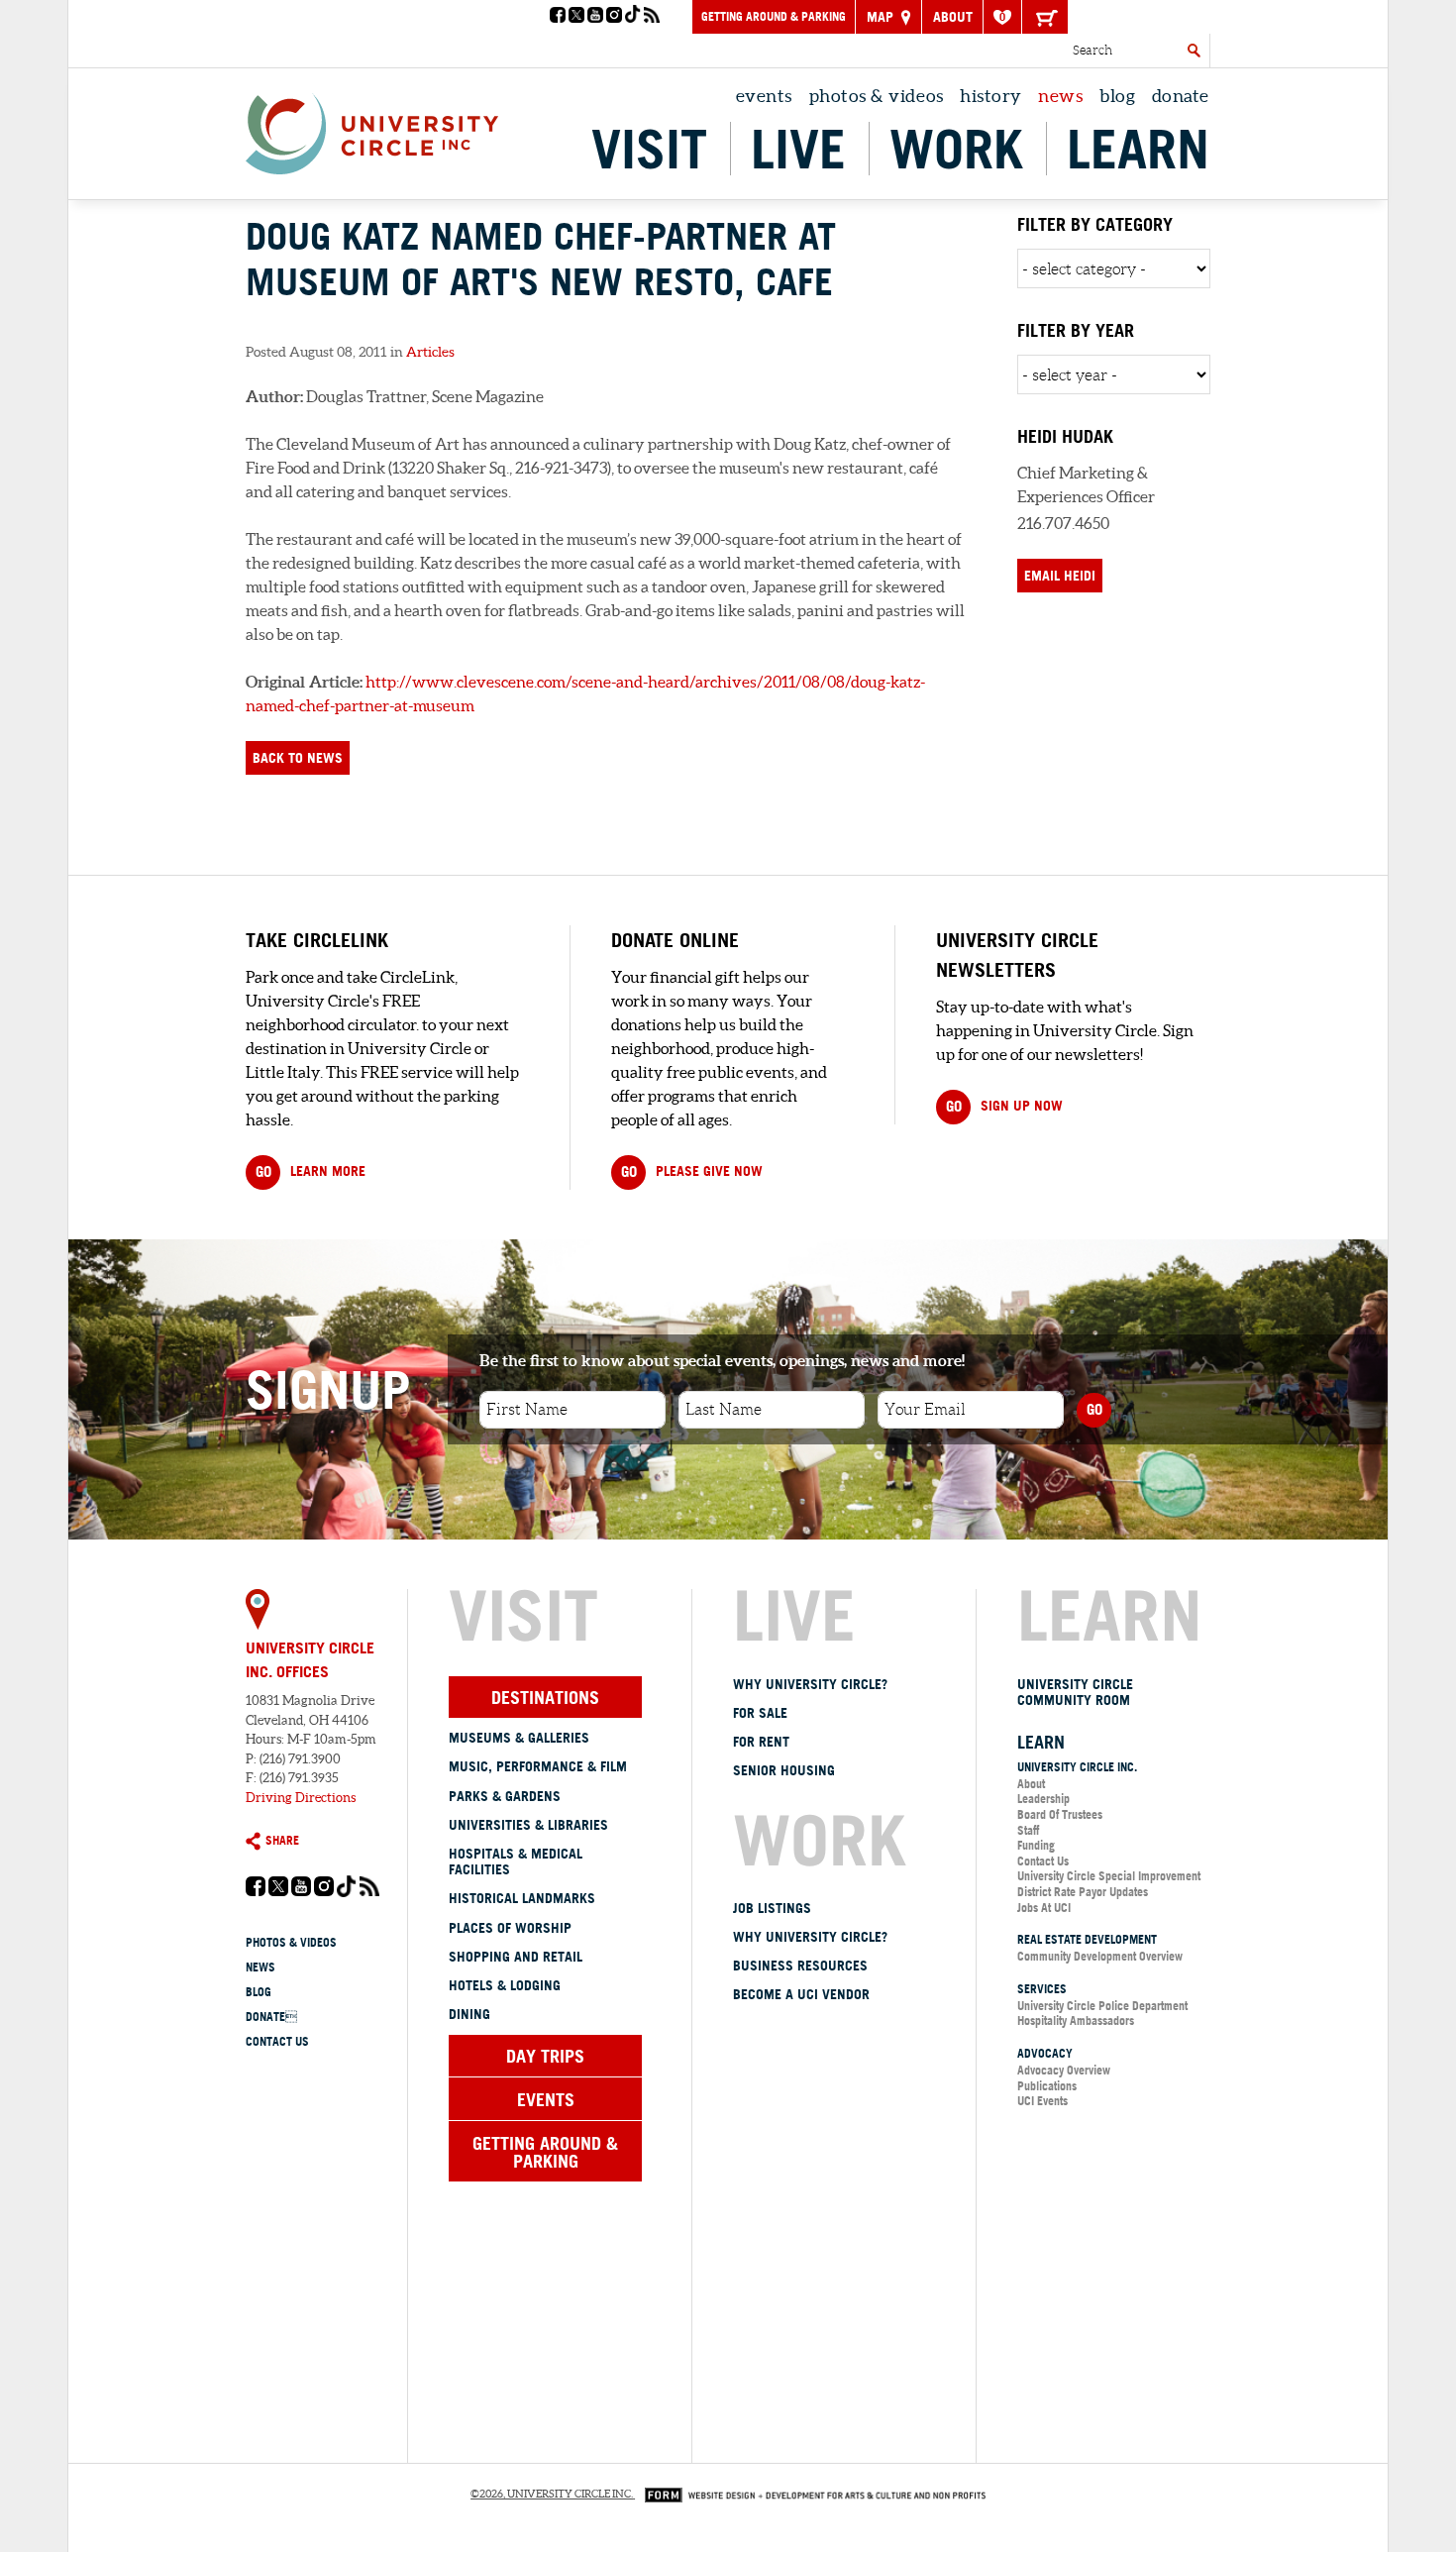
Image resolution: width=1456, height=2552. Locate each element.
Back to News (298, 758)
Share (282, 1840)
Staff (1028, 1830)
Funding (1036, 1845)
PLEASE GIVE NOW (692, 1171)
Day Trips (545, 2056)
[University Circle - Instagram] (614, 17)
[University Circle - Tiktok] (633, 17)
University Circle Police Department (1102, 2006)
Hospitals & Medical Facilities (516, 1862)
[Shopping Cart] (1045, 17)
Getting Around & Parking (774, 16)
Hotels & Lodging (505, 1985)
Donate (1181, 96)
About (953, 17)
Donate (271, 2017)
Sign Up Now (1004, 1106)
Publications (1047, 2086)
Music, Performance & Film (538, 1766)
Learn (1138, 149)
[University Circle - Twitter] (576, 17)
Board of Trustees (1060, 1814)
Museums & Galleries (519, 1738)
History (991, 96)
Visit (649, 149)
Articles (430, 352)
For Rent (761, 1742)
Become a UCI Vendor (801, 1994)
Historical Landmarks (522, 1898)
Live (798, 149)
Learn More (311, 1171)
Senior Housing (784, 1770)
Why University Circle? (810, 1684)
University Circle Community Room (1075, 1693)
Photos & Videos (877, 96)
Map (882, 17)
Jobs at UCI (1044, 1908)
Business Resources (800, 1966)
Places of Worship (510, 1928)
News (1060, 96)
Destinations (545, 1697)
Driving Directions (301, 1798)
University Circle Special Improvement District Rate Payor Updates (1109, 1884)
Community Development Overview (1100, 1956)
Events (764, 96)
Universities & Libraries (528, 1825)
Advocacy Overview (1064, 2070)
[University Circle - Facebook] (558, 17)
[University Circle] (372, 129)
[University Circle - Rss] (652, 17)
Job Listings (772, 1908)
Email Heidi (1060, 576)
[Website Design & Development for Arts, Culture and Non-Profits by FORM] (810, 2494)
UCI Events (1042, 2101)
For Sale (760, 1713)
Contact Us (277, 2041)
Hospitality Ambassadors (1076, 2020)
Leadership (1043, 1799)
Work (956, 149)
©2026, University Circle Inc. (552, 2494)
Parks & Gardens (505, 1796)
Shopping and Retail (516, 1957)
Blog (1117, 96)
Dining (469, 2014)
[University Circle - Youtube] (595, 17)
